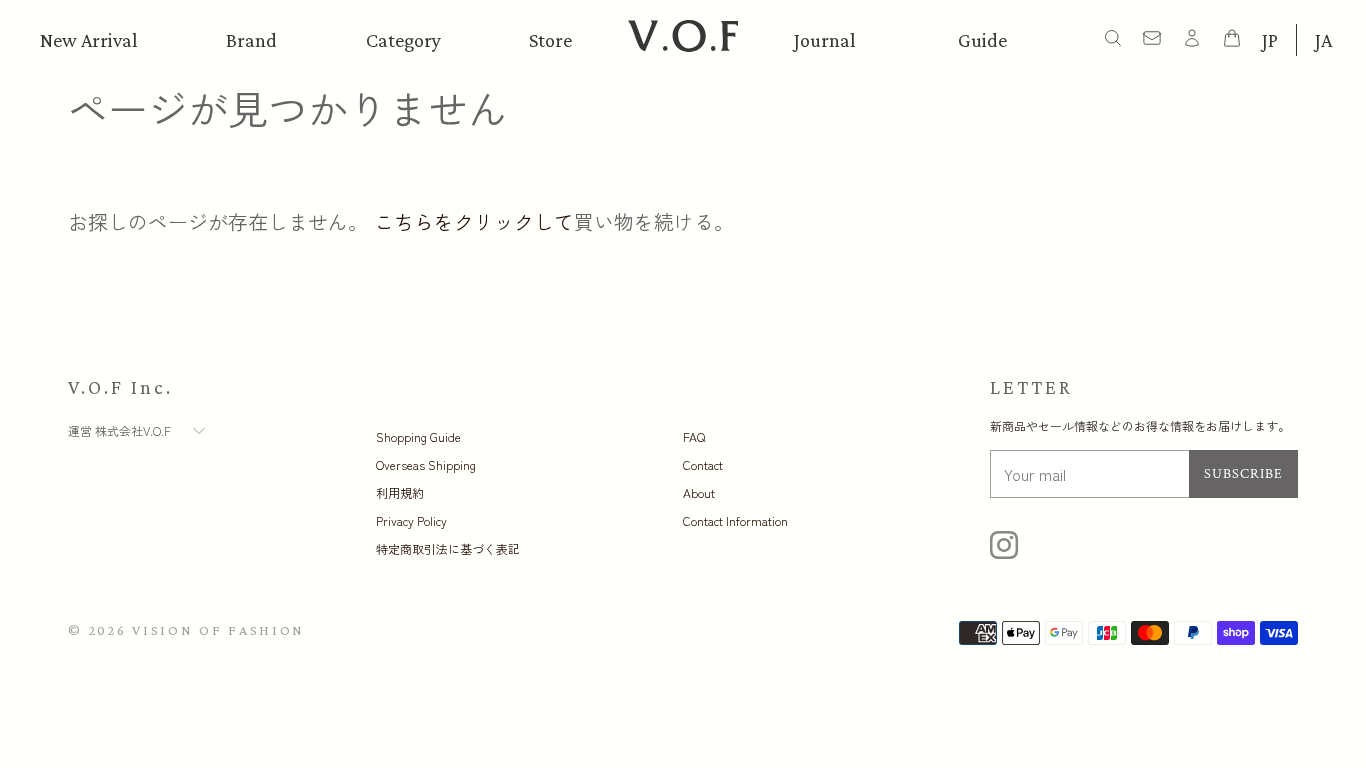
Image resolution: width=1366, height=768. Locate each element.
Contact (703, 464)
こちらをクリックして (474, 221)
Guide (982, 40)
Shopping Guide (418, 436)
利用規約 (400, 492)
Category (403, 40)
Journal (825, 40)
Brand (251, 40)
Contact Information (735, 520)
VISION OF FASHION (218, 630)
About (699, 492)
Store (550, 40)
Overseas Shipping (426, 464)
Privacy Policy (411, 520)
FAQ (694, 436)
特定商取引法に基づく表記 (448, 548)
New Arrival (89, 40)
